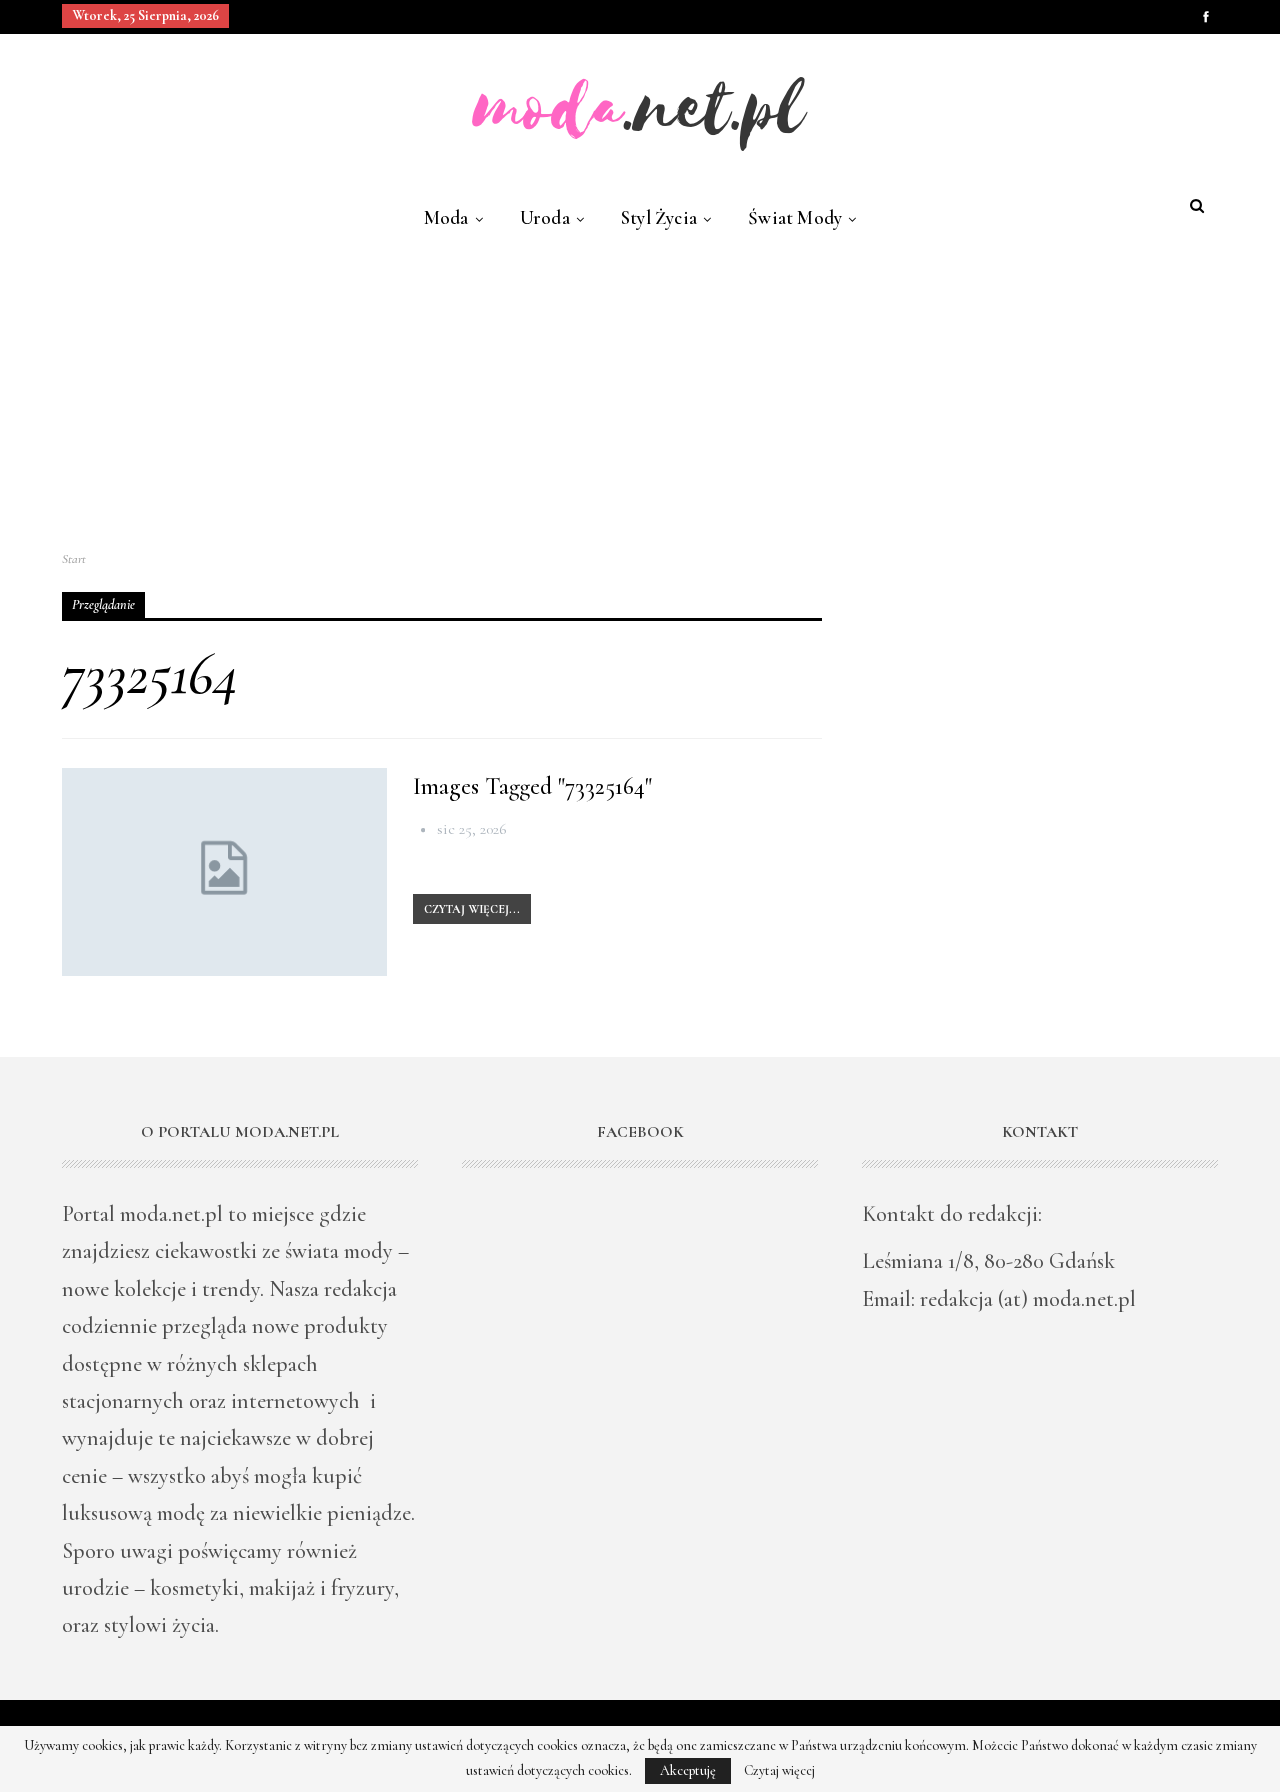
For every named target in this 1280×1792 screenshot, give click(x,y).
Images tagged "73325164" (532, 786)
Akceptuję (688, 1770)
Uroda (545, 217)
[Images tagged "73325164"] (224, 872)
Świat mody (795, 217)
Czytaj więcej (779, 1771)
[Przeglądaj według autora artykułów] (425, 829)
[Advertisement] (640, 391)
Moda (446, 217)
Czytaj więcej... (472, 909)
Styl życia (659, 217)
